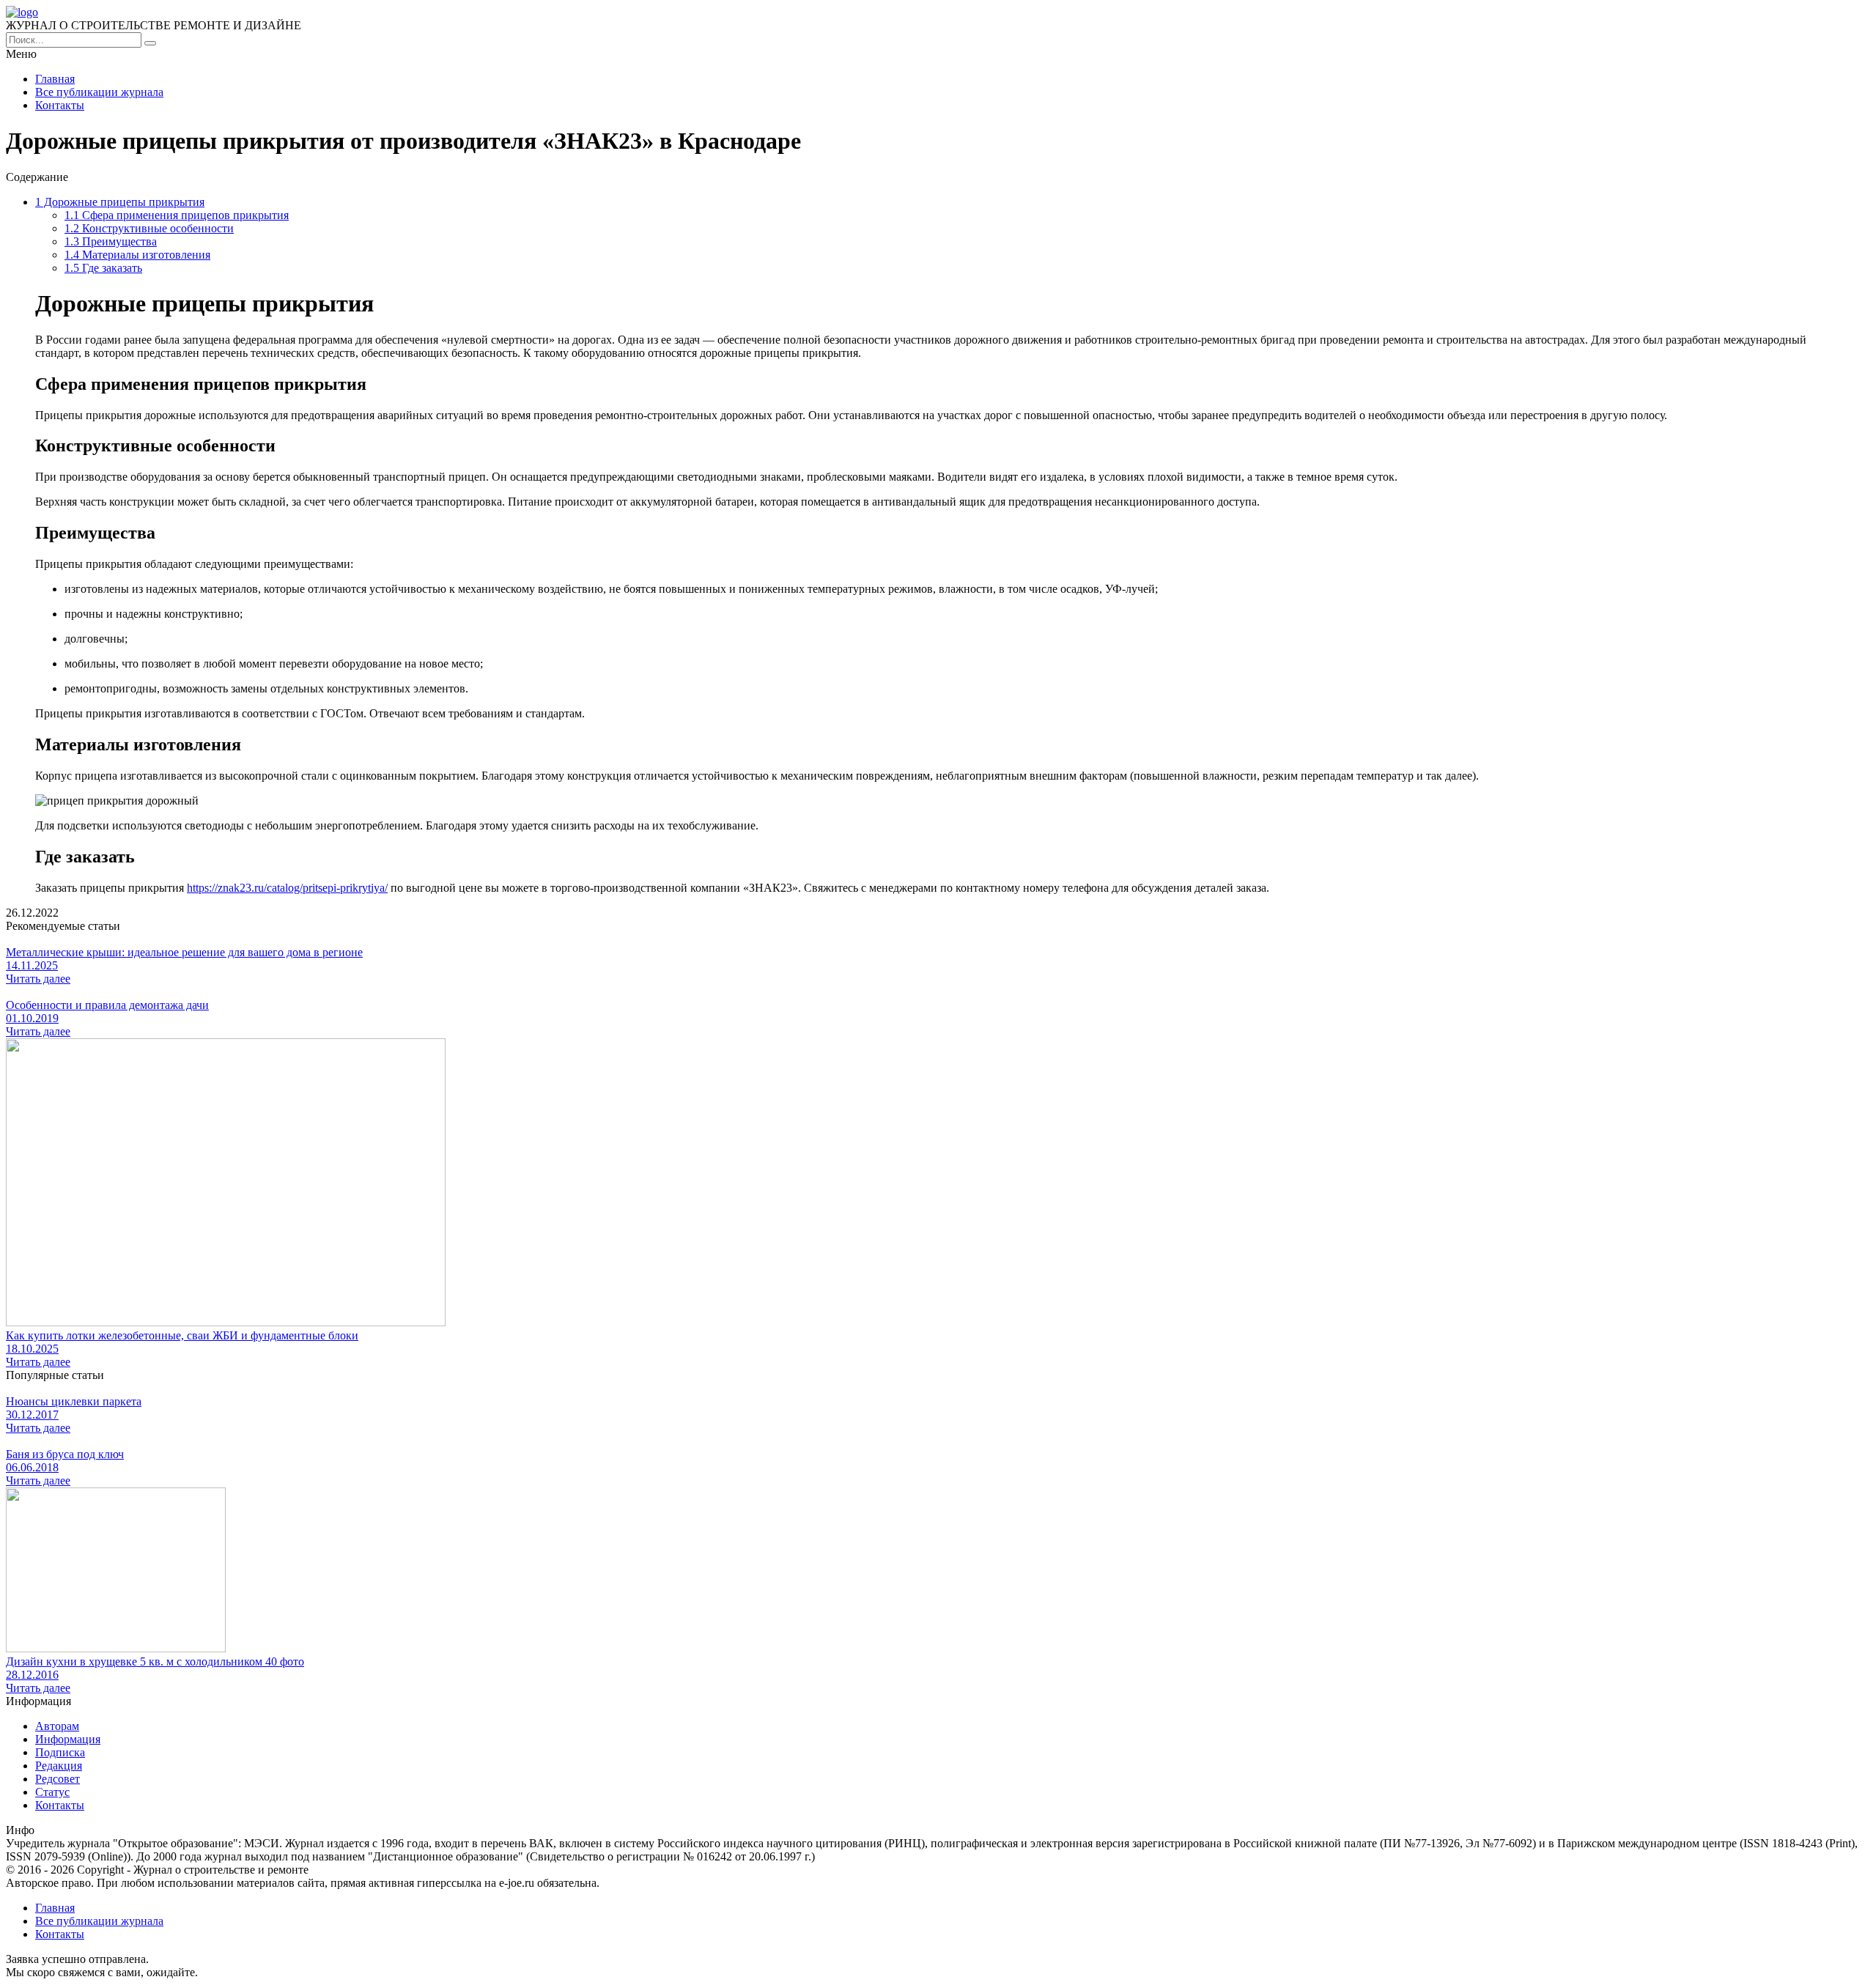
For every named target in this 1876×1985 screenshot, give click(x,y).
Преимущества (111, 241)
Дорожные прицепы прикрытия (120, 202)
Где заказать (103, 268)
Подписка (60, 1752)
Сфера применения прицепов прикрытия (177, 215)
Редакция (59, 1766)
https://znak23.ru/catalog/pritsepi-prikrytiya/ (287, 888)
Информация (68, 1739)
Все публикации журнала (99, 92)
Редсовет (58, 1779)
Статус (52, 1792)
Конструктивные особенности (149, 228)
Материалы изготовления (137, 255)
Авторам (57, 1726)
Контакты (60, 105)
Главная (55, 79)
